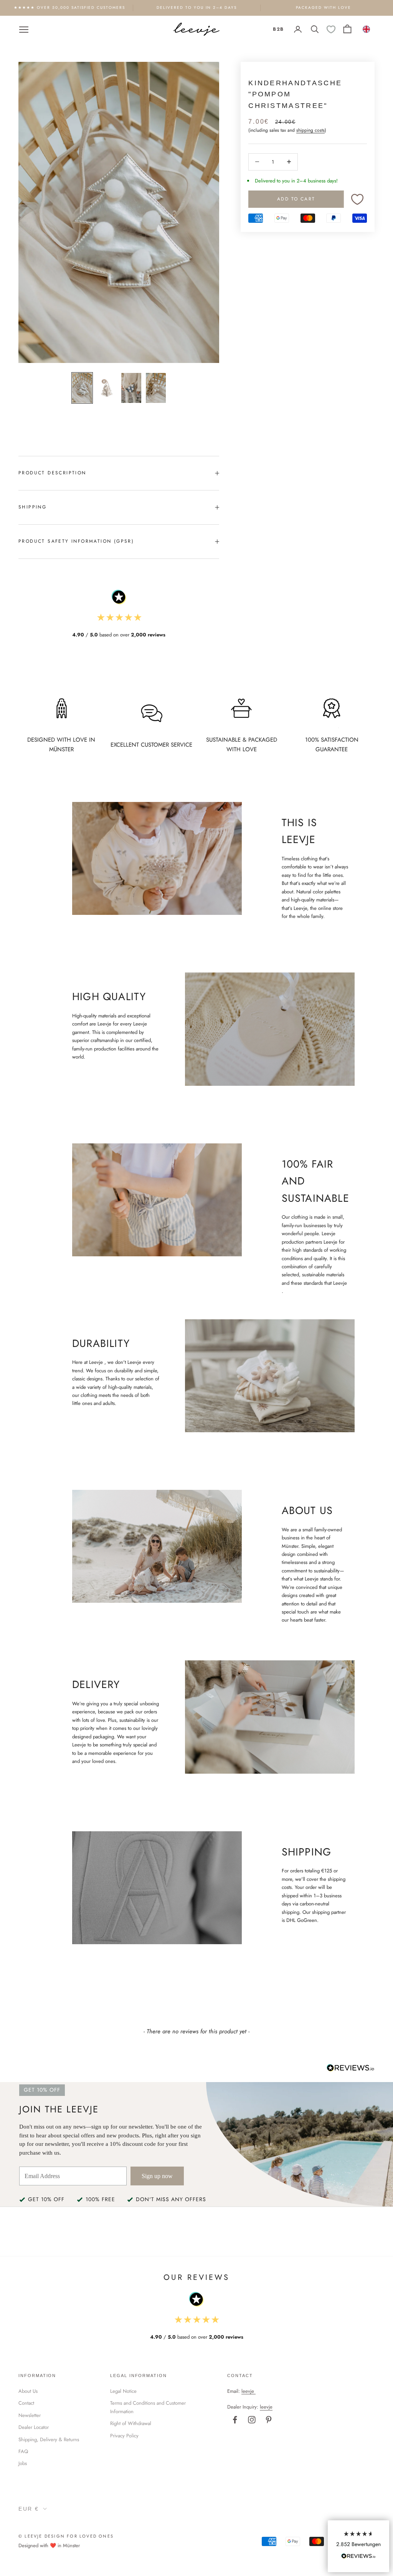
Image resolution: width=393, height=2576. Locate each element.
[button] (358, 2546)
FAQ (23, 2451)
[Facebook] (235, 2420)
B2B (278, 29)
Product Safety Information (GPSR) (76, 541)
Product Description (52, 473)
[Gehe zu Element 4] (156, 388)
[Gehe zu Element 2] (107, 388)
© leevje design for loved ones (66, 2536)
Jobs (23, 2463)
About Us (28, 2391)
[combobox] (367, 29)
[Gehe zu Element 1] (82, 388)
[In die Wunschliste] (357, 199)
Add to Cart (296, 199)
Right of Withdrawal (131, 2423)
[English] (367, 29)
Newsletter (30, 2415)
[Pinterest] (269, 2420)
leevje (248, 2391)
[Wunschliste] (331, 29)
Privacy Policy (124, 2436)
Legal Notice (123, 2391)
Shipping (32, 507)
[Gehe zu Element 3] (131, 388)
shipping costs (310, 130)
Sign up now (157, 2176)
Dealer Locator (34, 2427)
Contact (26, 2403)
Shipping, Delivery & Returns (49, 2439)
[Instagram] (252, 2420)
